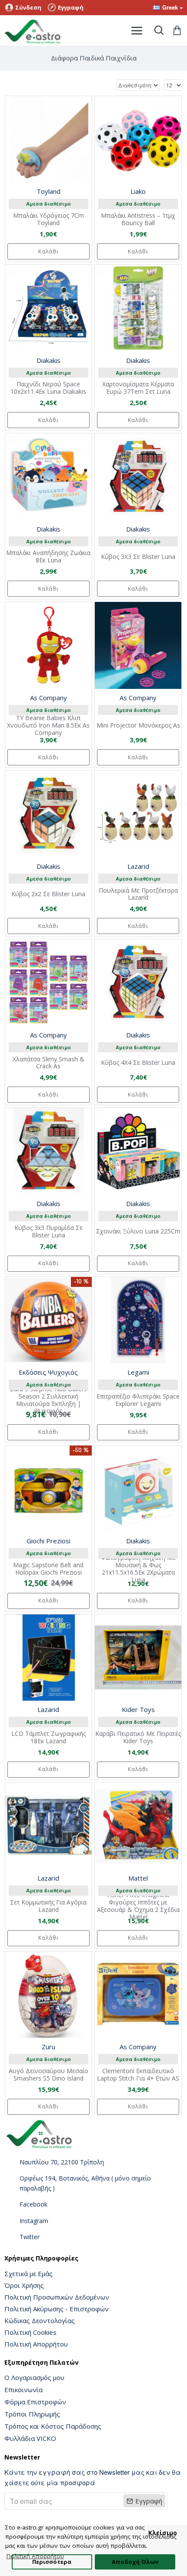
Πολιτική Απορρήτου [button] (35, 2556)
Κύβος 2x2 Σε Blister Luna (48, 894)
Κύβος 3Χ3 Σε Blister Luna (138, 557)
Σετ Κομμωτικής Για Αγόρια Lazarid (48, 1906)
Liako (138, 191)
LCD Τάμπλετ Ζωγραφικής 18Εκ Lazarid (48, 1738)
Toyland (48, 191)
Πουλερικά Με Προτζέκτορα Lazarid (138, 894)
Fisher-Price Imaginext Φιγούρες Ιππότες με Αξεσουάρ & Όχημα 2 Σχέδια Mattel (138, 1906)
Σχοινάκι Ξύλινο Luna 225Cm (138, 1231)
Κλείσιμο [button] (163, 2533)
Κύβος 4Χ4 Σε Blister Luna (138, 1063)
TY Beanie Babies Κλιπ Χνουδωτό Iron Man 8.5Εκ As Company (48, 725)
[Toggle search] (159, 30)
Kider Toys (138, 1709)
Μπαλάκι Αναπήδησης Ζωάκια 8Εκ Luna (48, 557)
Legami (138, 1372)
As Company (48, 698)
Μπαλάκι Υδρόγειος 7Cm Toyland (48, 219)
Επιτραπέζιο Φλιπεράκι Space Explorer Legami (138, 1400)
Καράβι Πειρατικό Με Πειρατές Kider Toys (138, 1738)
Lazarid (138, 866)
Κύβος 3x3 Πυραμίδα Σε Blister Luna (48, 1232)
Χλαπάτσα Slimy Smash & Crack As (48, 1063)
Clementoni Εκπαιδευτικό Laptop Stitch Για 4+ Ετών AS (138, 2075)
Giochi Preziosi (48, 1541)
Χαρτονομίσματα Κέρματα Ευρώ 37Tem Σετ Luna (138, 388)
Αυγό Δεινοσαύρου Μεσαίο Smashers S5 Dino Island (48, 2075)
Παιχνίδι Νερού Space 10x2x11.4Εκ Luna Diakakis (48, 388)
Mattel (138, 1878)
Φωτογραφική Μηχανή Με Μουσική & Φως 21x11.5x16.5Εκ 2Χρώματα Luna (138, 1569)
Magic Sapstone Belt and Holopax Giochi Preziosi (48, 1569)
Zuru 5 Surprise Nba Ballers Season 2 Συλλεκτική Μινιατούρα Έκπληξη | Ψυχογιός (48, 1400)
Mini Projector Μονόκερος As (138, 726)
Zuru (48, 2047)
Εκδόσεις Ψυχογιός (48, 1372)
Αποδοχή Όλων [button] (135, 2562)
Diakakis (48, 360)
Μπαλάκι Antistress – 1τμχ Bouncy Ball (138, 219)
